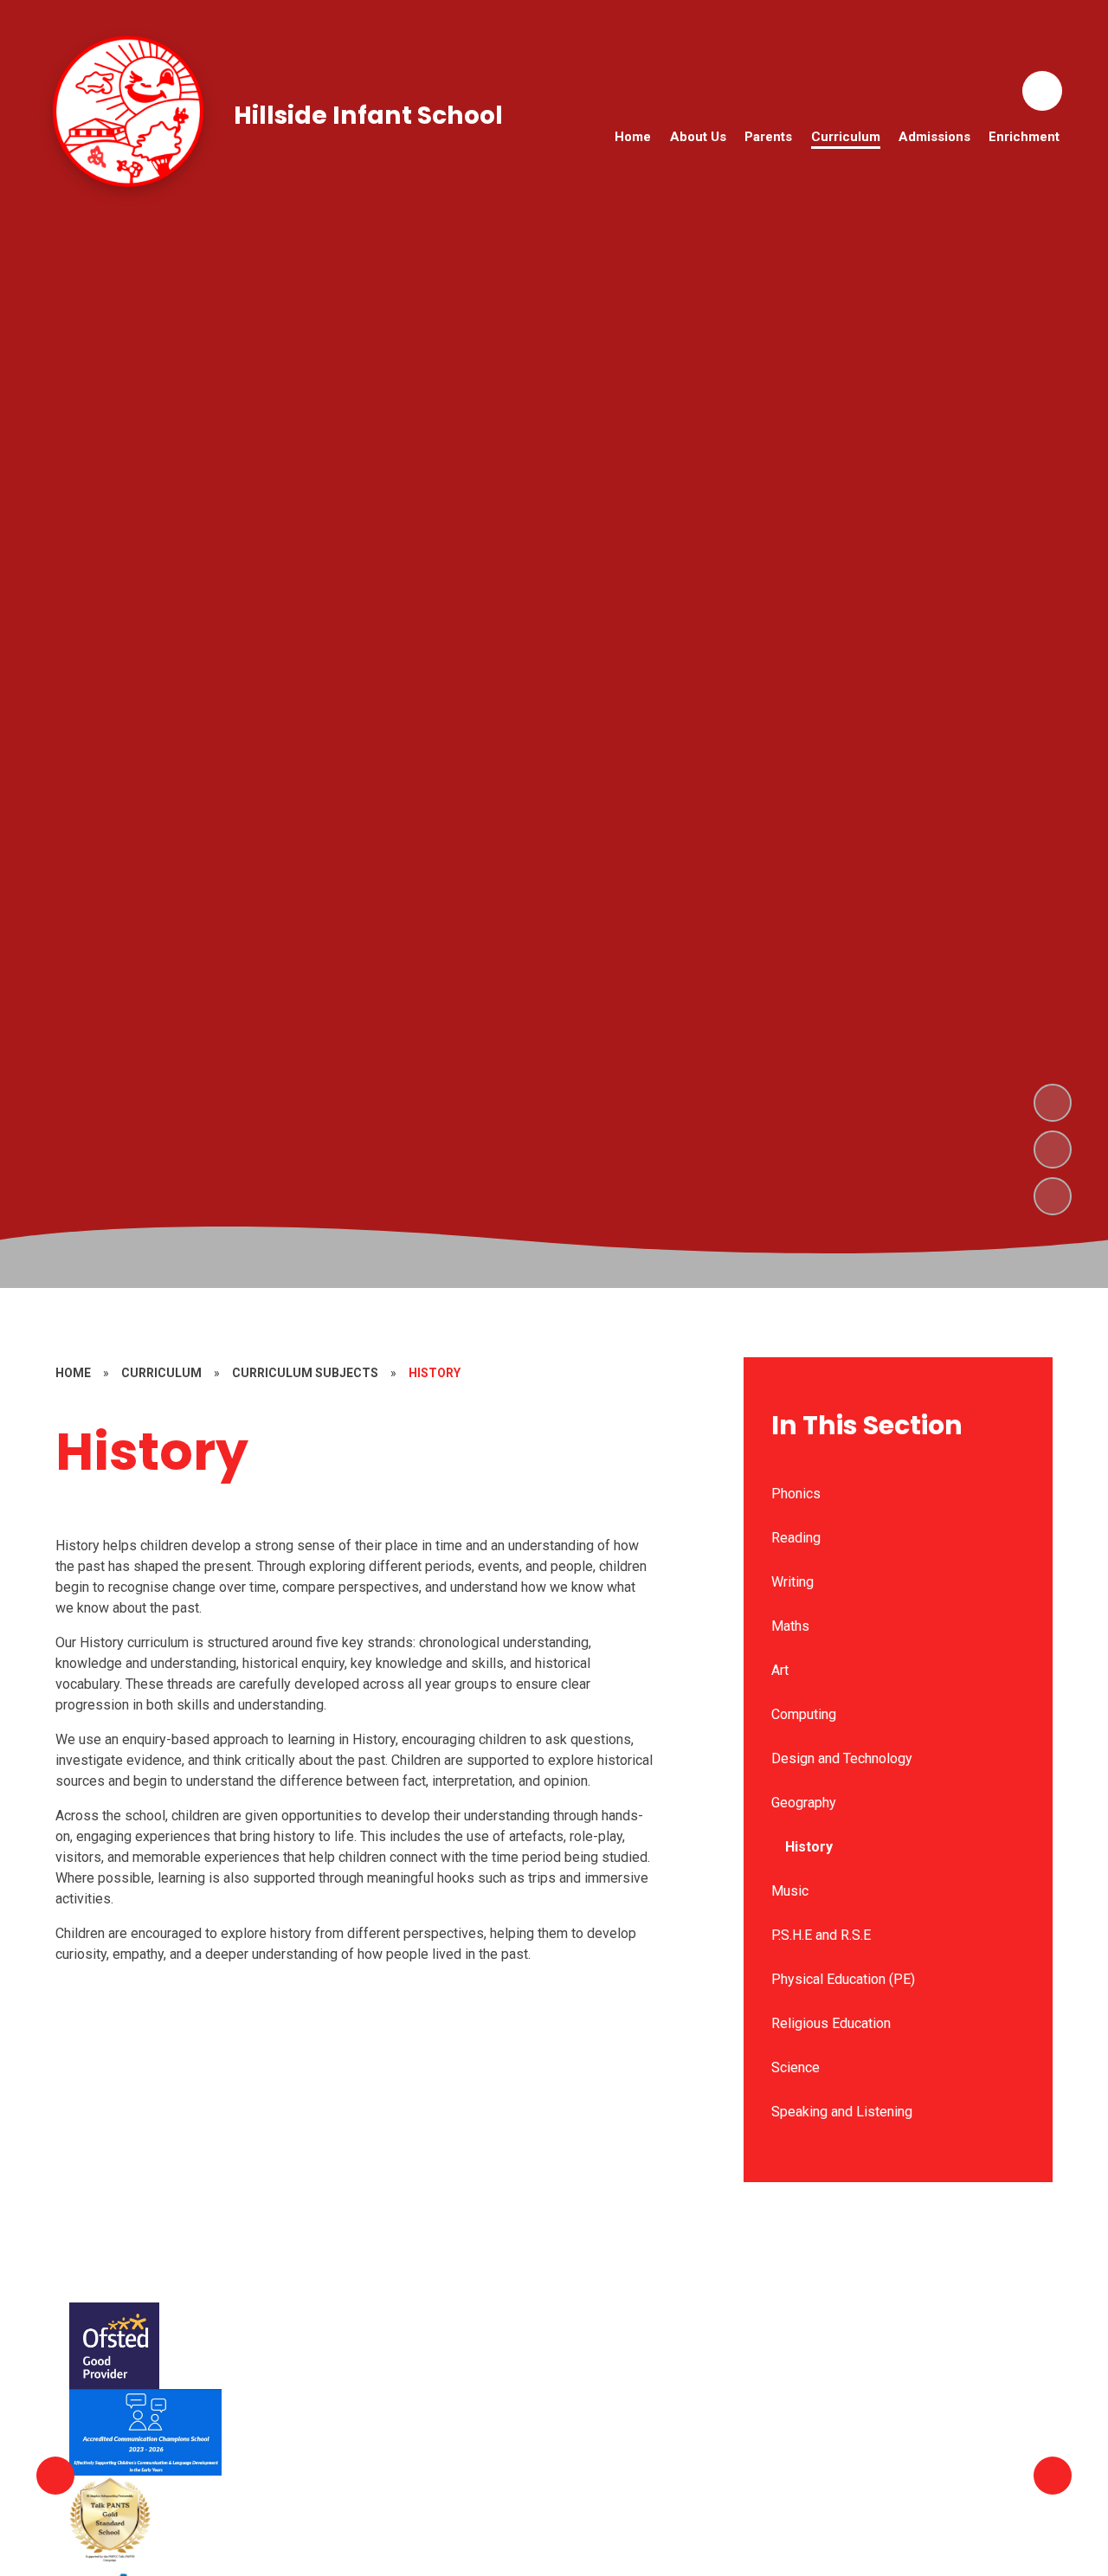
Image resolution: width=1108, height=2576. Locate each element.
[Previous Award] (55, 2476)
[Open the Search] (1042, 91)
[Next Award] (1053, 2476)
